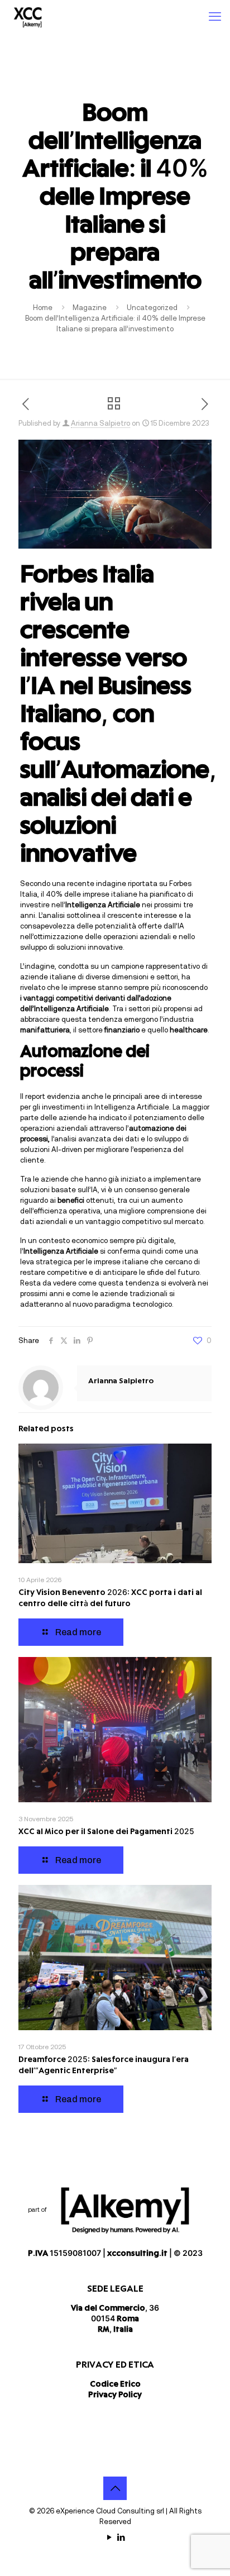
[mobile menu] (215, 17)
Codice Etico (115, 2385)
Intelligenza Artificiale (132, 1107)
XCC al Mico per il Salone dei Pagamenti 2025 (106, 1832)
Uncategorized (152, 308)
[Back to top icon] (115, 2488)
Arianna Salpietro (100, 423)
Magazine (90, 308)
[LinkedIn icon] (121, 2537)
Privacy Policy (115, 2395)
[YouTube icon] (109, 2537)
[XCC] (28, 17)
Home (43, 308)
